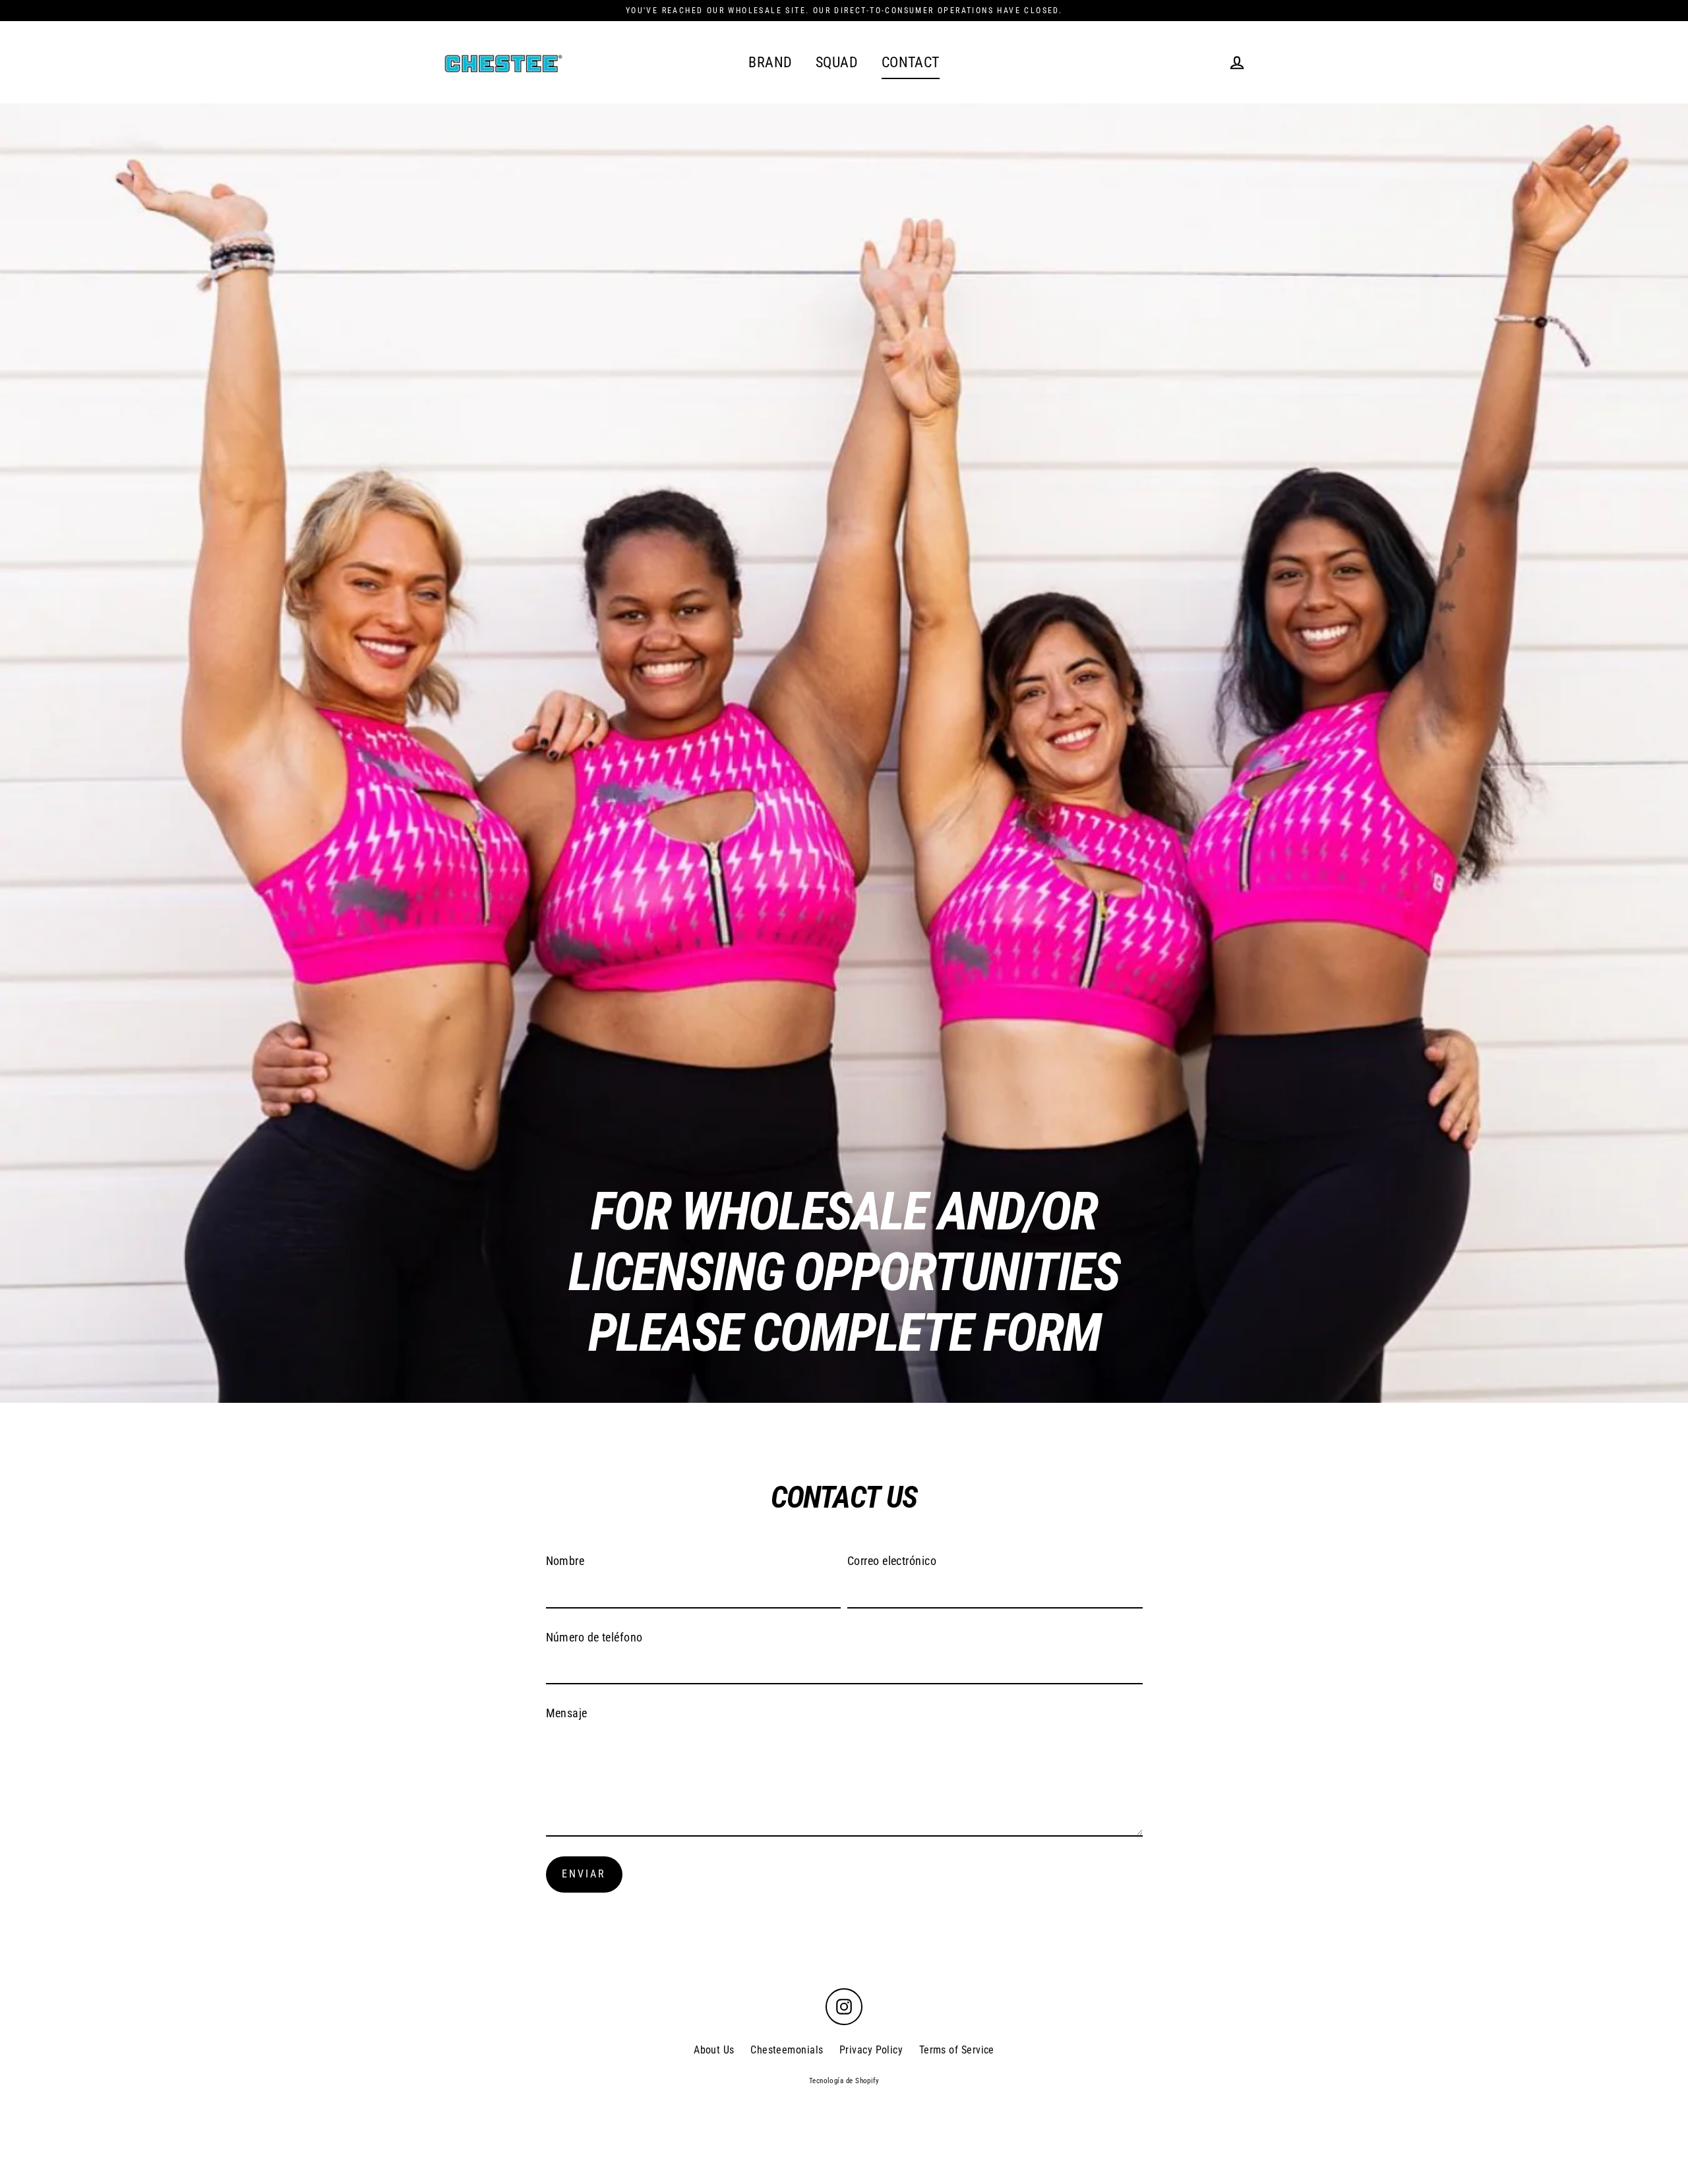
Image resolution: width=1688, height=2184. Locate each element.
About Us (714, 2050)
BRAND (770, 62)
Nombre (565, 1561)
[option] (844, 753)
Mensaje (567, 1713)
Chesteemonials (787, 2050)
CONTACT (911, 62)
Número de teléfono (594, 1637)
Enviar (584, 1874)
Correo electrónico (892, 1561)
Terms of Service (957, 2050)
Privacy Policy (871, 2050)
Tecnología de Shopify (844, 2081)
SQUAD (837, 62)
